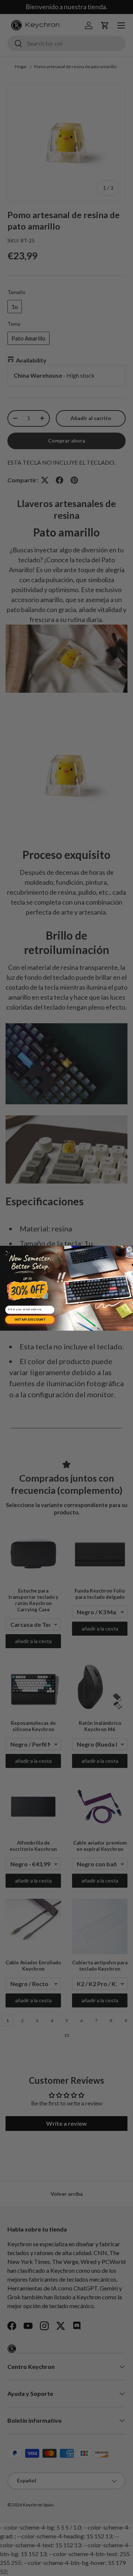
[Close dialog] (129, 1249)
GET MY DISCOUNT (30, 1319)
